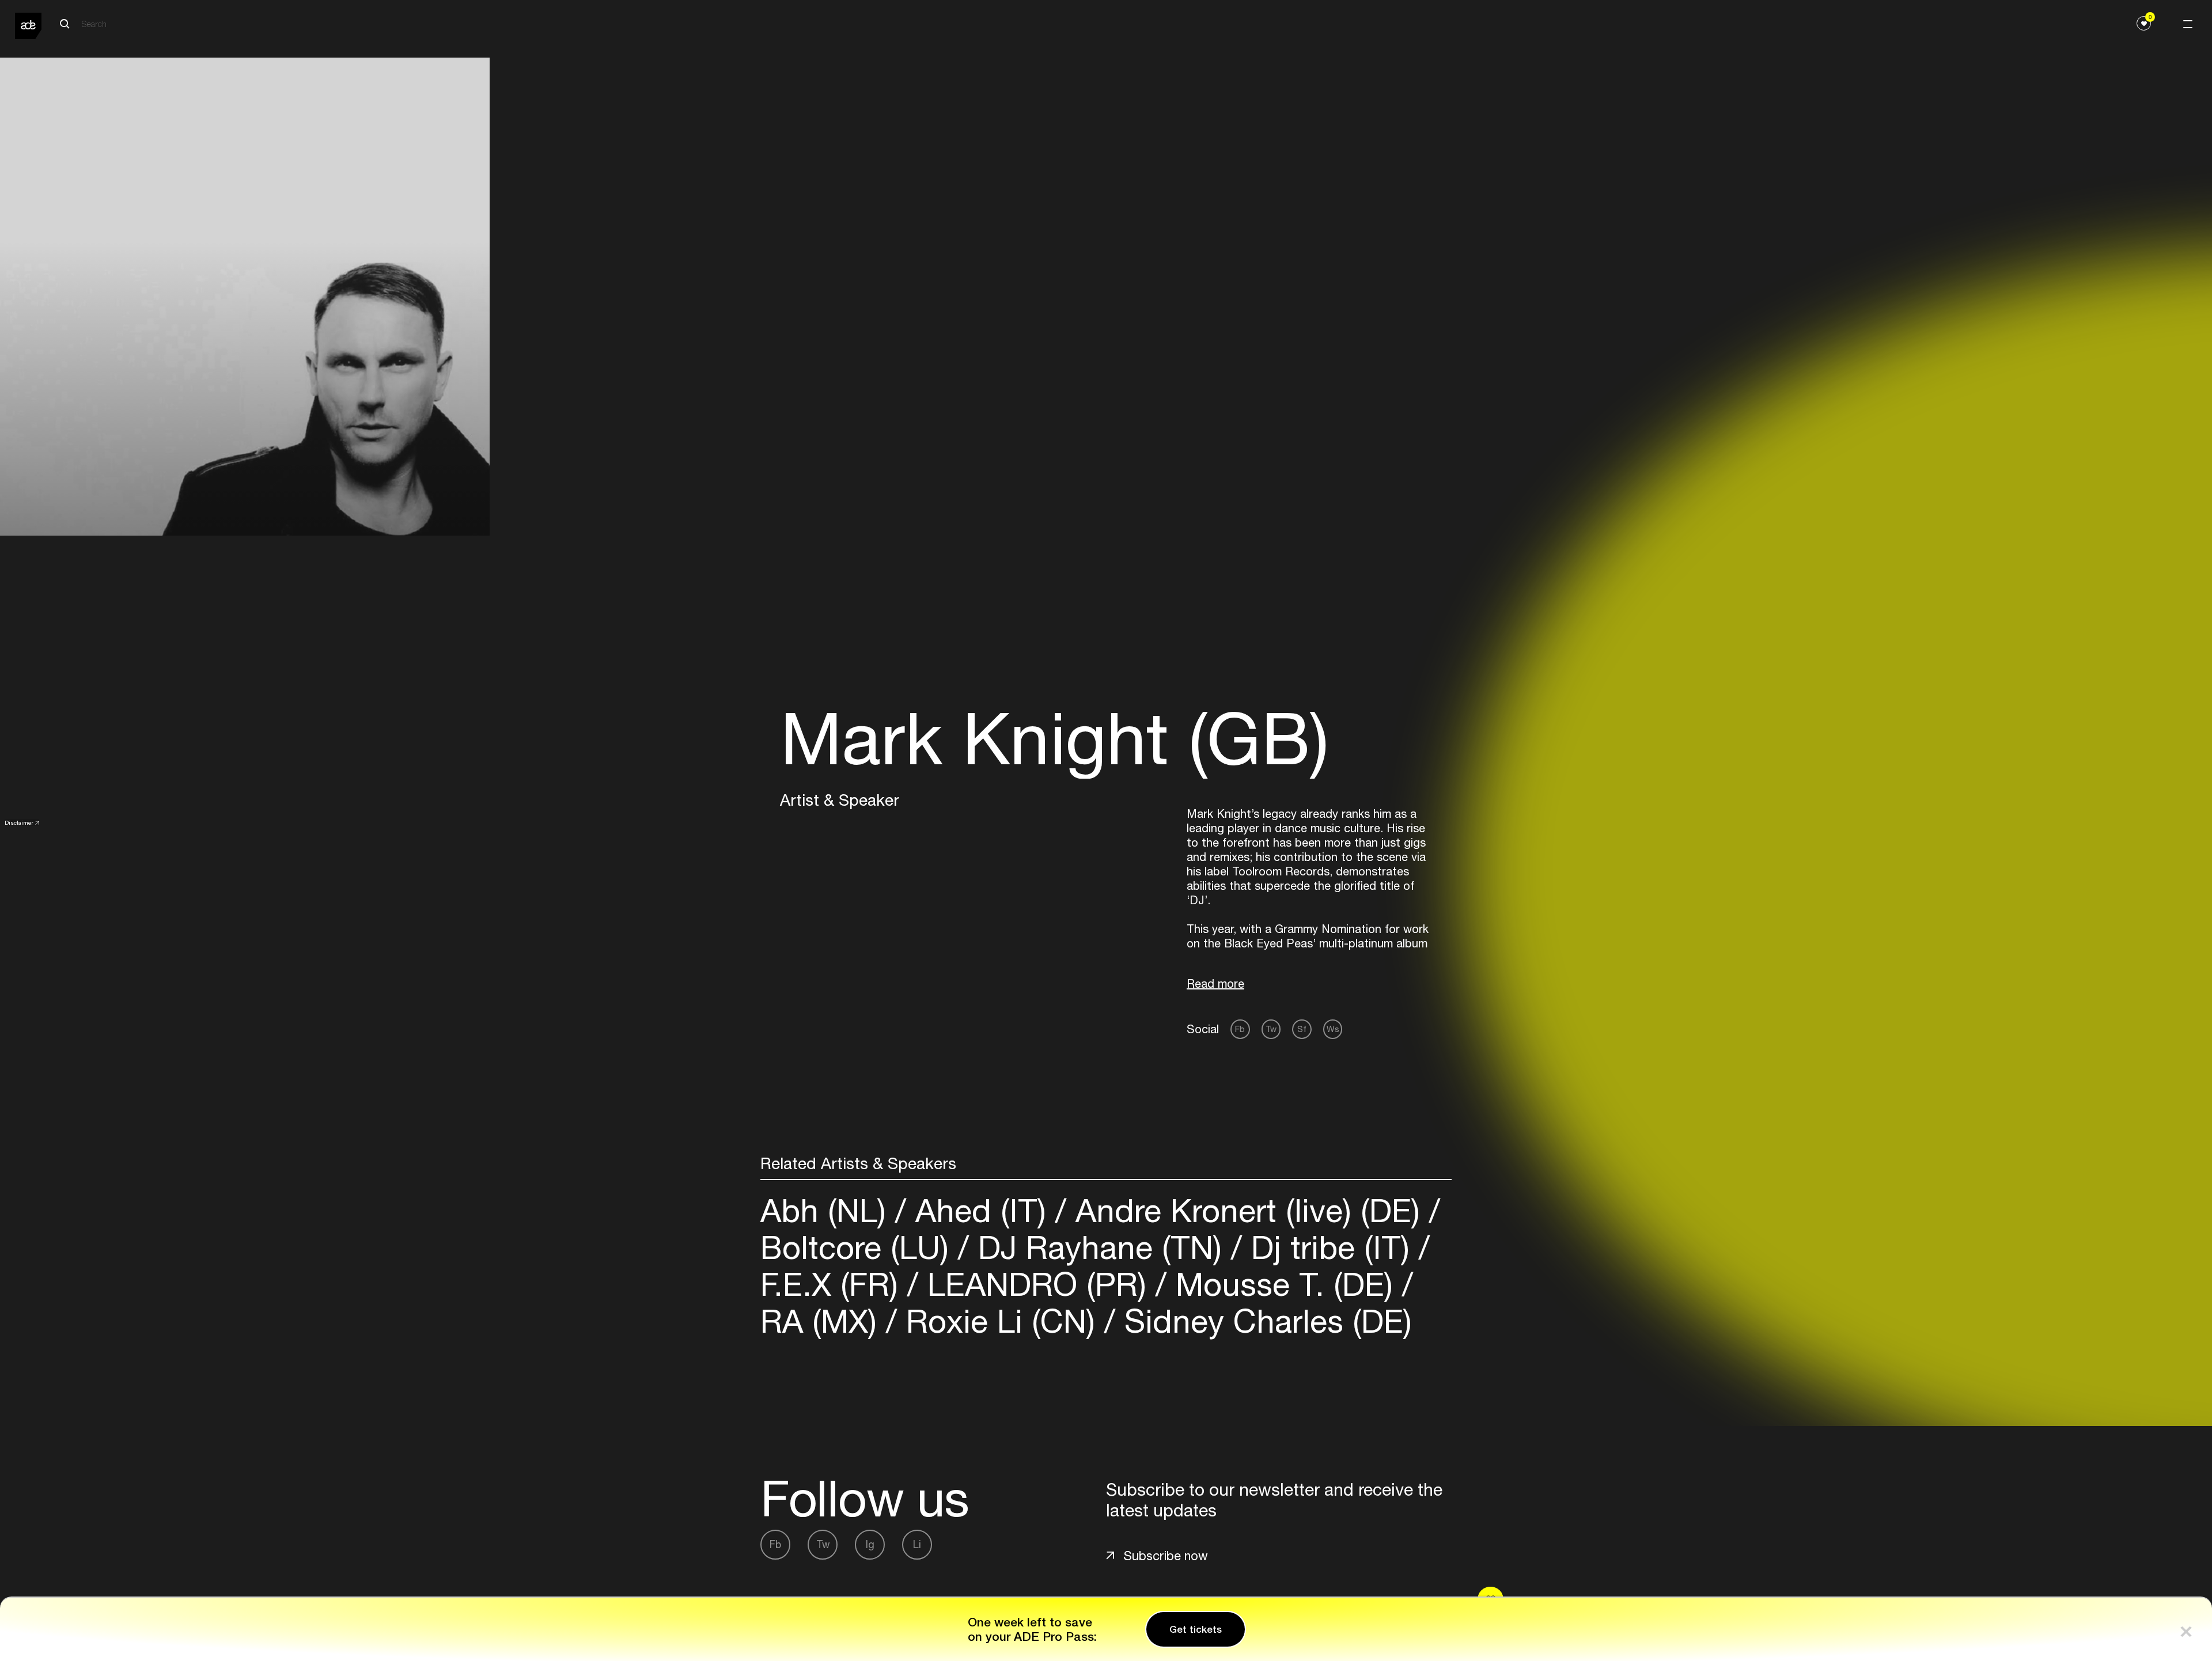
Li (917, 1544)
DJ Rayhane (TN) (1100, 1247)
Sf (1302, 1029)
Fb (1240, 1029)
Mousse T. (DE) (1284, 1284)
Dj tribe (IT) (1330, 1247)
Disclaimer (19, 822)
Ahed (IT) (981, 1210)
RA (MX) (823, 1321)
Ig (870, 1544)
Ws (1333, 1029)
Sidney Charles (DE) (1264, 1321)
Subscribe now (1166, 1556)
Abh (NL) (828, 1210)
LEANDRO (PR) (1037, 1284)
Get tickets (1196, 1629)
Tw (1271, 1029)
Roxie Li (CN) (1001, 1321)
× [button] (2186, 1629)
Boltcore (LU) (859, 1247)
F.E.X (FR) (834, 1284)
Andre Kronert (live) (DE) (1248, 1210)
